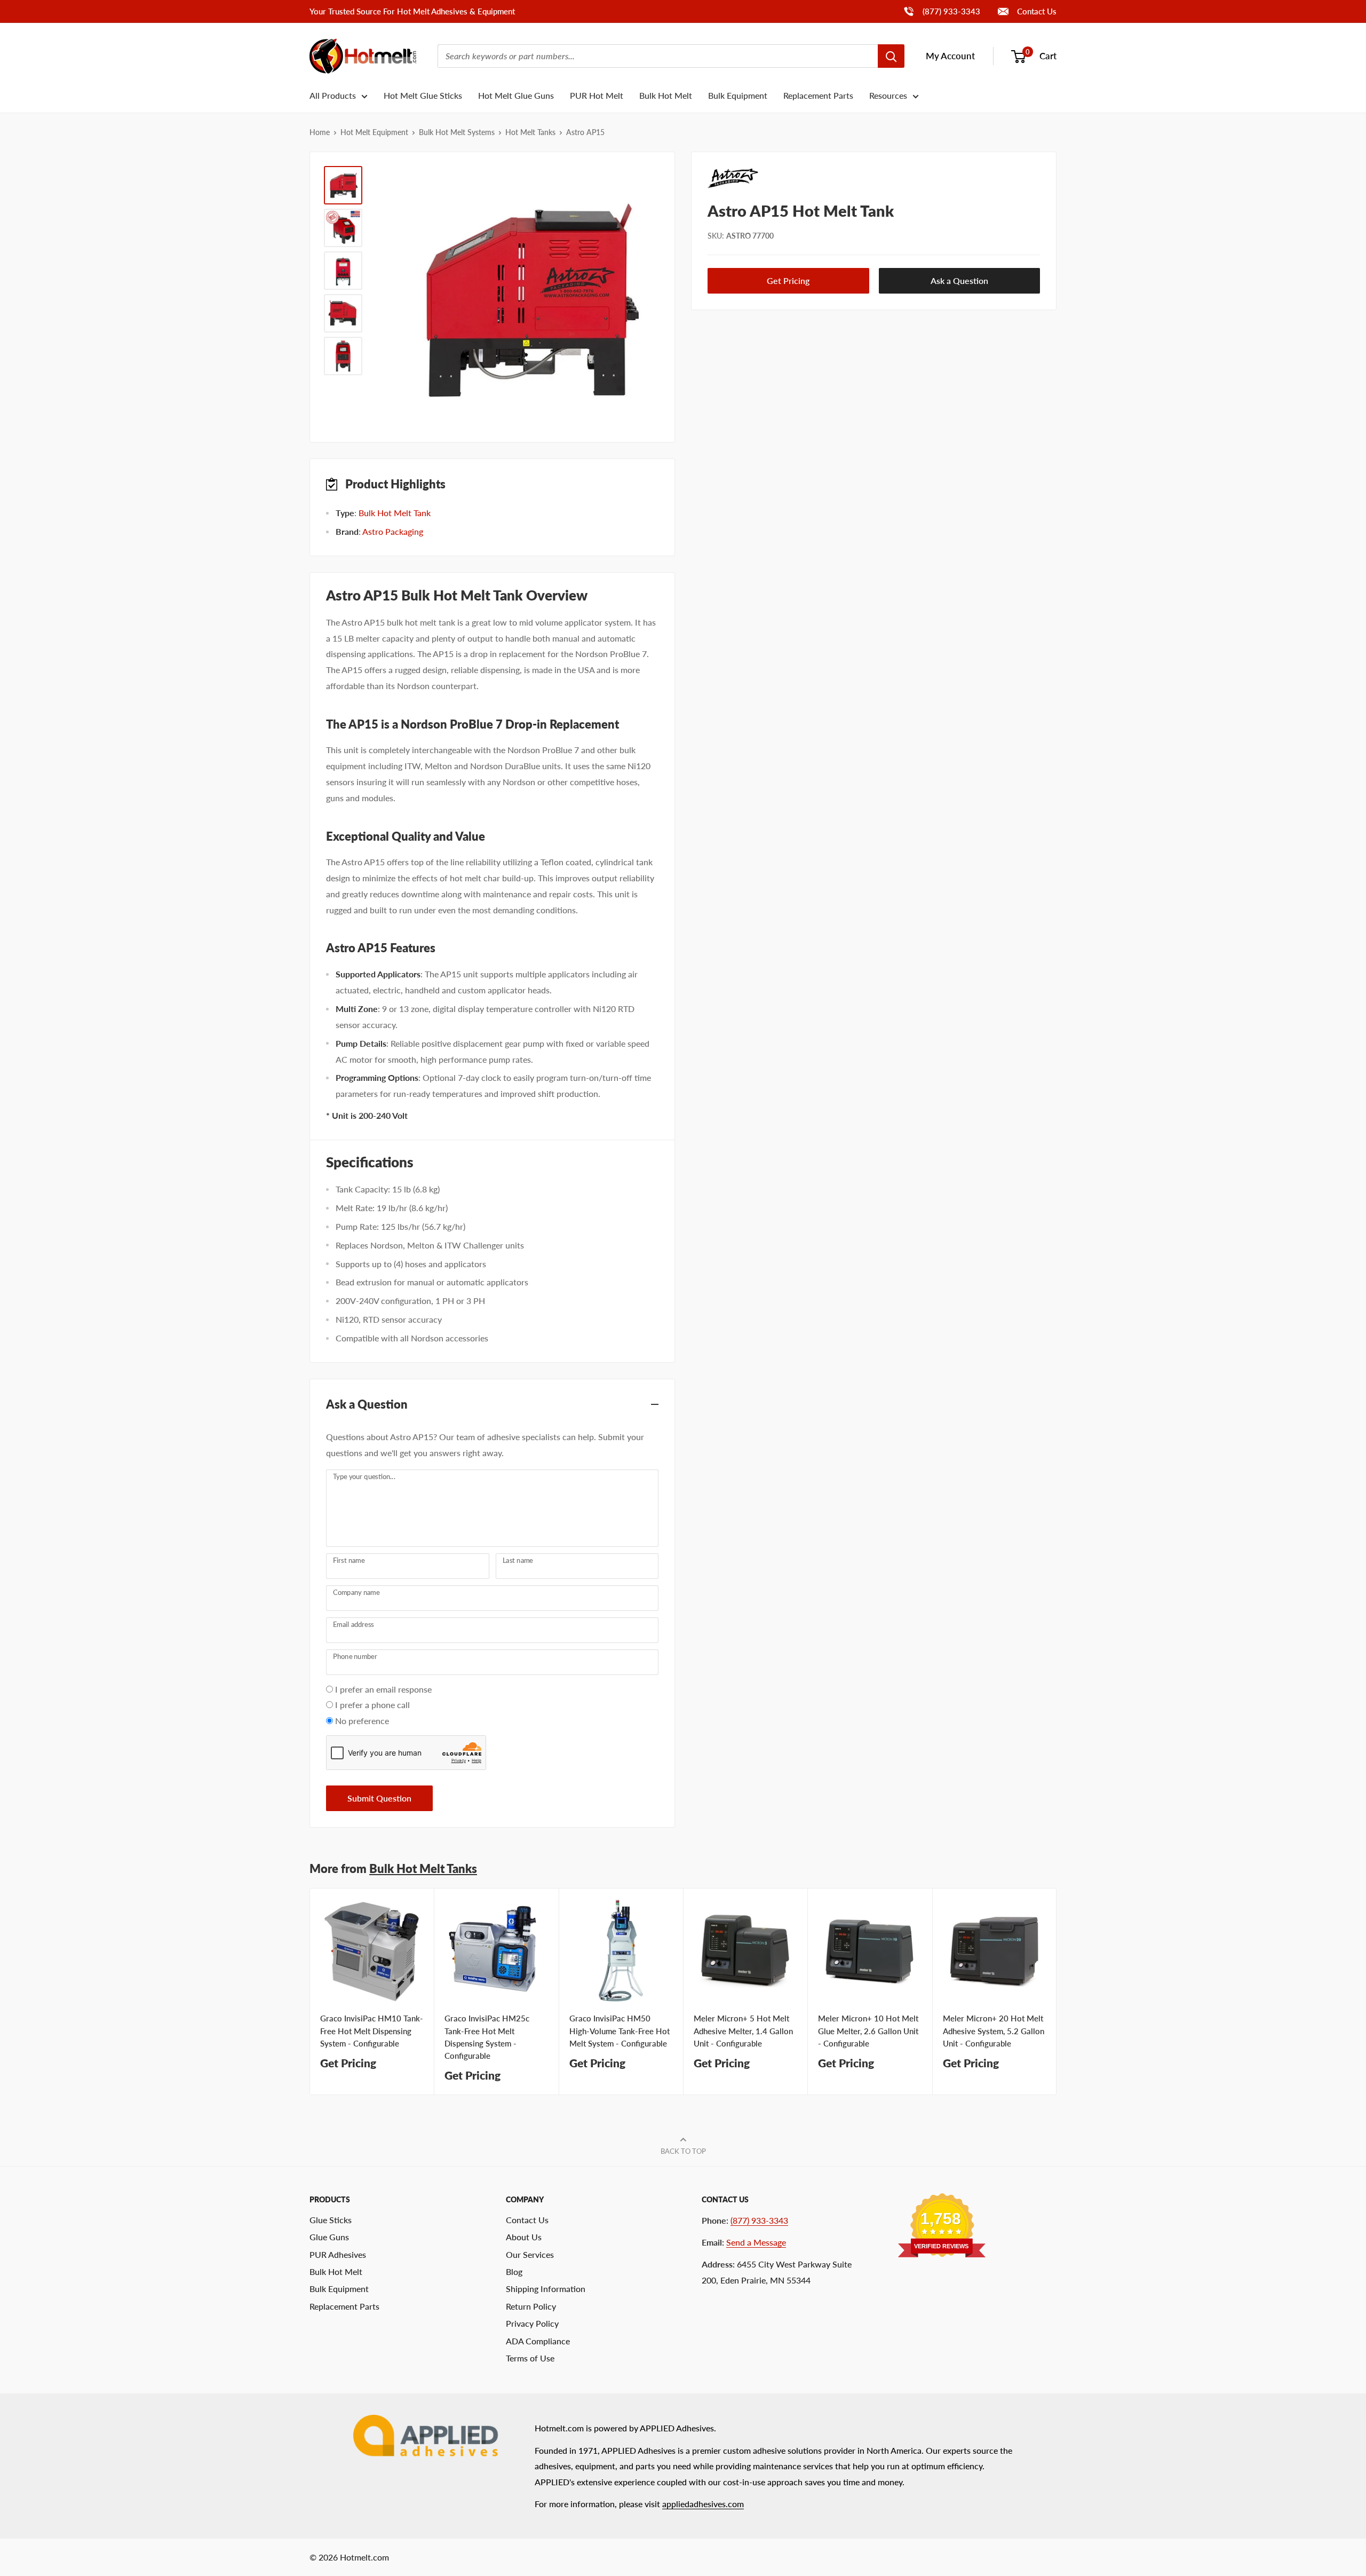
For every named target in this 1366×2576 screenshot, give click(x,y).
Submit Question (379, 1798)
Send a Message (756, 2242)
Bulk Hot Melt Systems (457, 132)
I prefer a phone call (372, 1705)
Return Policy (531, 2306)
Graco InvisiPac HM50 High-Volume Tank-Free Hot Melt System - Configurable (620, 2031)
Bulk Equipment (738, 95)
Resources (888, 95)
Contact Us (1036, 11)
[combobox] (658, 56)
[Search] (891, 56)
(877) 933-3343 (942, 11)
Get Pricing (788, 281)
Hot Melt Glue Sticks (423, 95)
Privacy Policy (532, 2323)
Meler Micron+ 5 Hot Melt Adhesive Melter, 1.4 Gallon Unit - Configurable (743, 2031)
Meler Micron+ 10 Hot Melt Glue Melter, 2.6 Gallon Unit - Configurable (868, 2031)
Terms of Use (530, 2358)
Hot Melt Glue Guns (516, 95)
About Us (524, 2237)
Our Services (530, 2254)
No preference (362, 1721)
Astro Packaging (393, 531)
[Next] (1057, 1992)
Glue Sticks (331, 2220)
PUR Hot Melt (597, 95)
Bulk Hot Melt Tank (395, 513)
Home (320, 132)
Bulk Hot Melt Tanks (423, 1868)
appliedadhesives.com (703, 2504)
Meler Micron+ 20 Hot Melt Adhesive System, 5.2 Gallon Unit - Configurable (994, 2031)
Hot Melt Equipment (374, 132)
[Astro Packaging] (874, 178)
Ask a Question (959, 281)
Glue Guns (329, 2237)
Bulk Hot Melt (666, 95)
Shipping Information (546, 2289)
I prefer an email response (383, 1689)
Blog (514, 2271)
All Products (333, 95)
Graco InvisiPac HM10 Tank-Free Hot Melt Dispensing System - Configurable (372, 2031)
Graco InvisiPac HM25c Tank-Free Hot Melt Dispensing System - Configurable (487, 2037)
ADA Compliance (538, 2341)
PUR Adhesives (338, 2254)
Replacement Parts (818, 95)
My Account (950, 56)
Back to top (683, 2151)
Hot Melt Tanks (530, 132)
